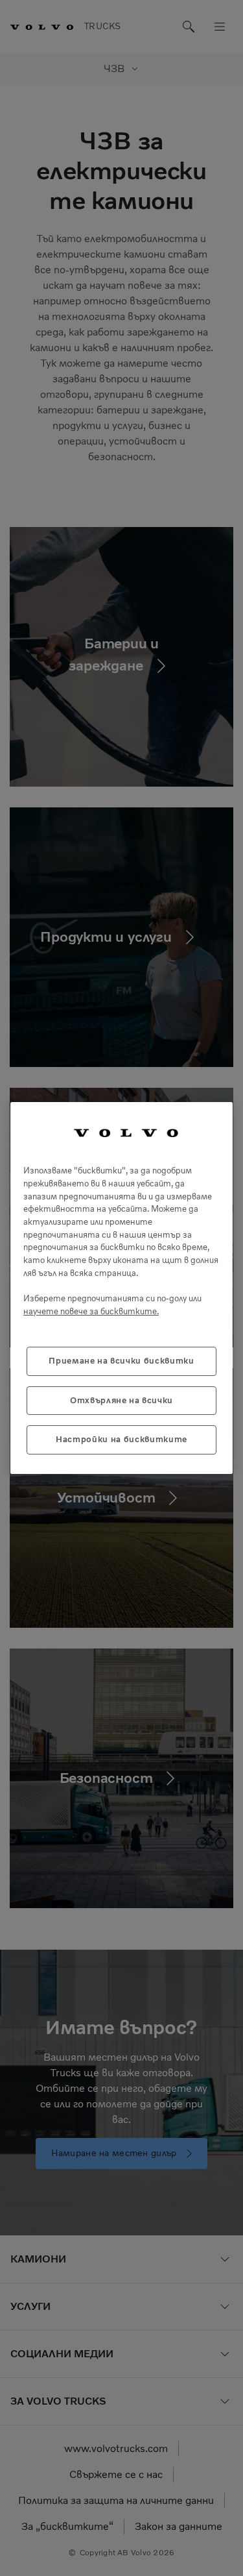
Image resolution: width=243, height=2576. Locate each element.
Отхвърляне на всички (121, 1400)
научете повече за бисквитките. (91, 1311)
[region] (121, 1288)
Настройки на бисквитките (121, 1439)
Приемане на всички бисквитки (121, 1361)
